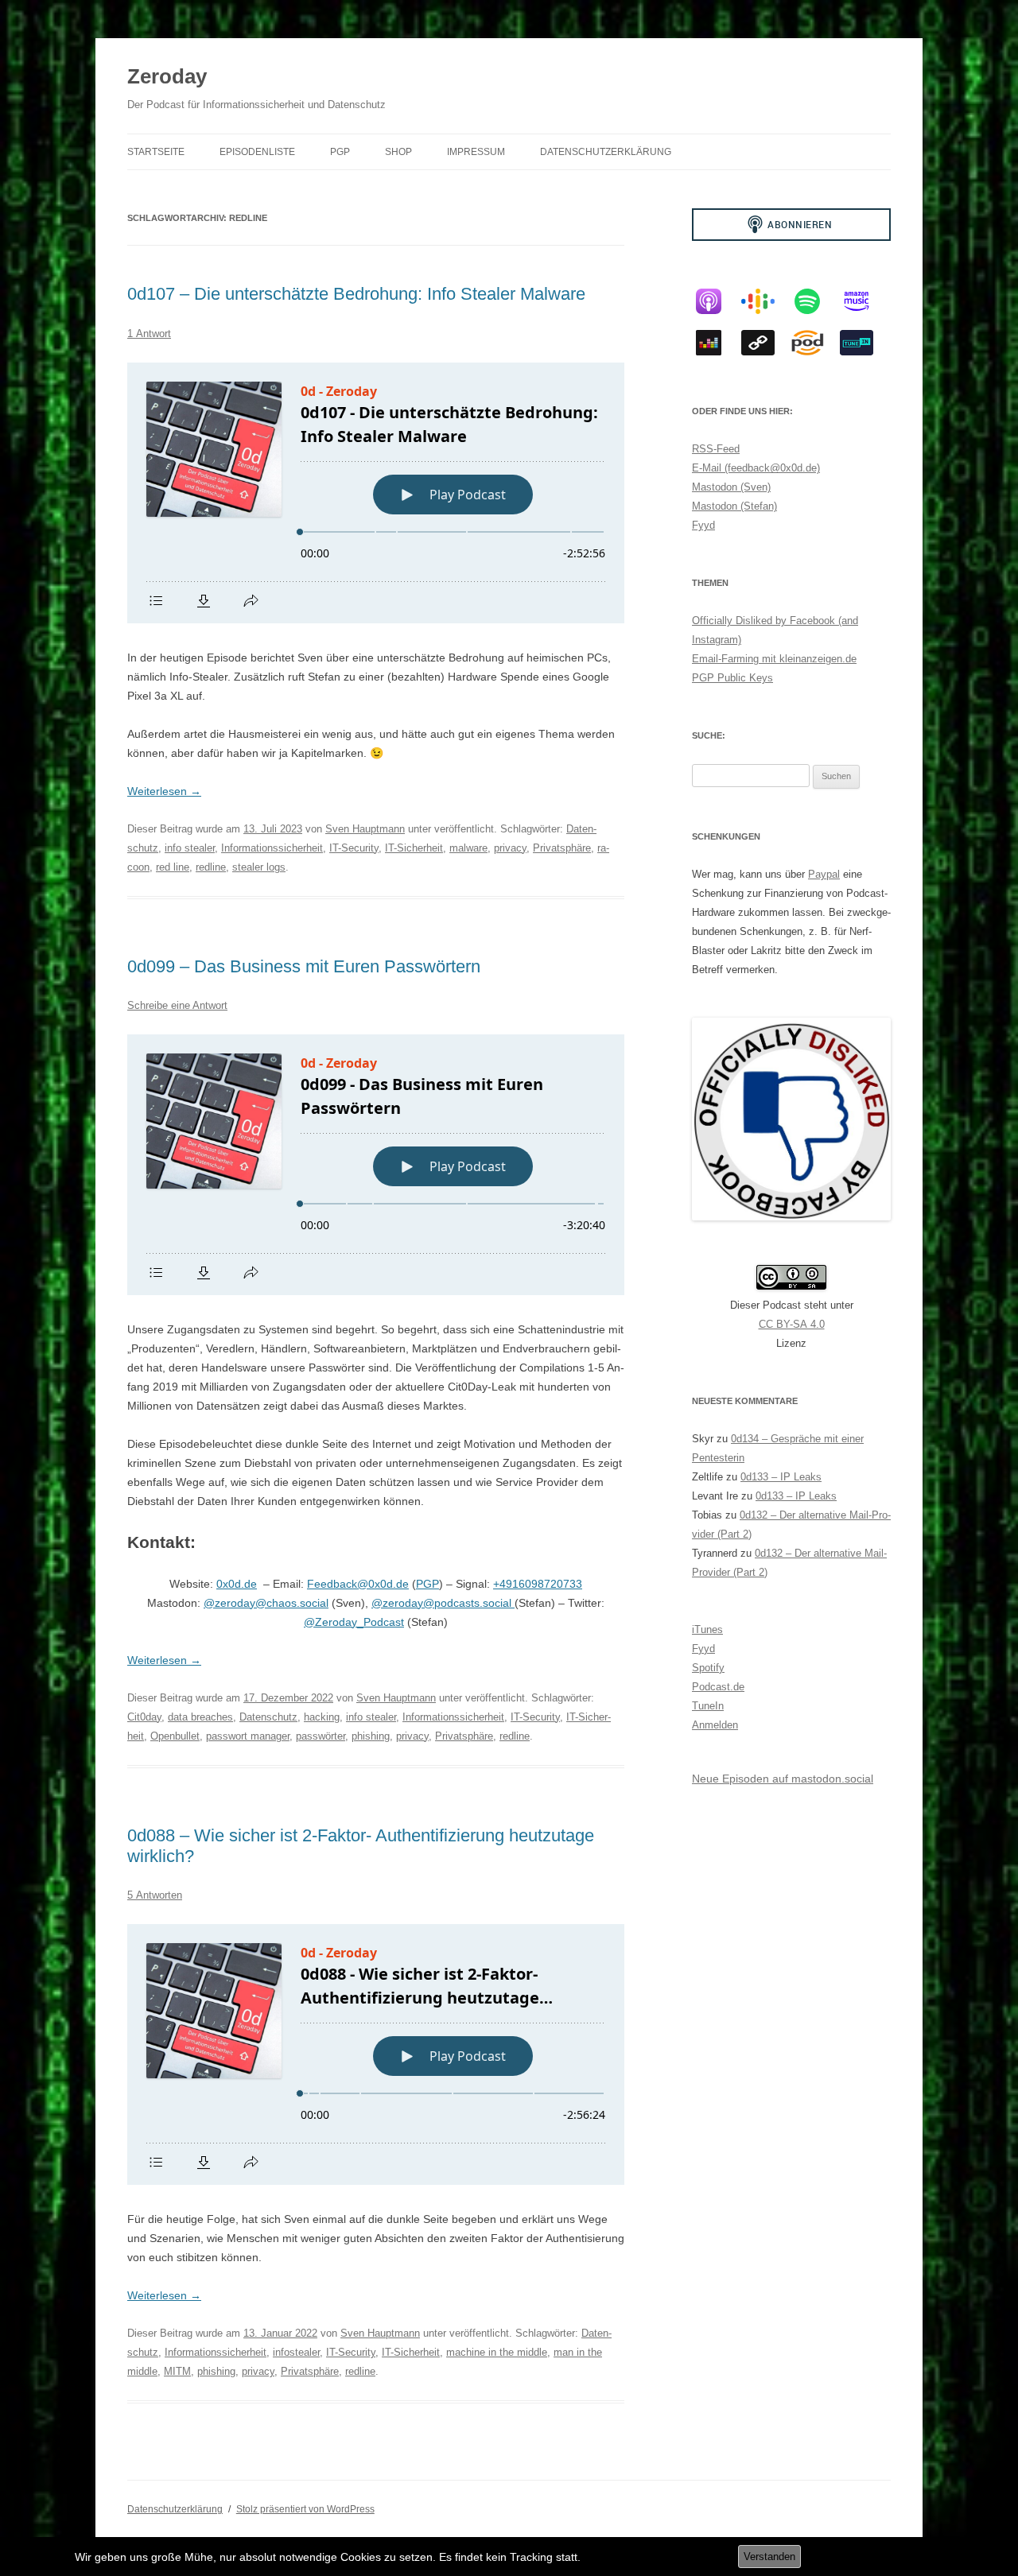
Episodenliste (257, 152)
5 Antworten (155, 1895)
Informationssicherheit (272, 848)
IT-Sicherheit (414, 848)
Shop (398, 152)
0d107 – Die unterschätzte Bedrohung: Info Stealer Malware (356, 294)
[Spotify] (815, 301)
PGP (340, 152)
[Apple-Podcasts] (717, 301)
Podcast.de (718, 1687)
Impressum (476, 152)
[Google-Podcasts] (766, 301)
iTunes (707, 1629)
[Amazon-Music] (865, 301)
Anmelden (715, 1725)
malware (468, 848)
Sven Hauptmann (365, 829)
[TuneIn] (865, 343)
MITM (177, 2371)
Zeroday (167, 76)
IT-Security (354, 848)
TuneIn (708, 1706)
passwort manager (248, 1736)
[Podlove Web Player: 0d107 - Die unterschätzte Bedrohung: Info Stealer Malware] (376, 493)
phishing (371, 1736)
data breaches (200, 1717)
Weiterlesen (164, 791)
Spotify (708, 1668)
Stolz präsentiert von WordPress (305, 2509)
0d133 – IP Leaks (781, 1477)
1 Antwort (149, 334)
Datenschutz (268, 1717)
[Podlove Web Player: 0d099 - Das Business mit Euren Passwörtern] (376, 1165)
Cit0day (144, 1717)
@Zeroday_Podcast (354, 1622)
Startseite (156, 152)
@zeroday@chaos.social (266, 1603)
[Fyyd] (766, 343)
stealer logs (259, 867)
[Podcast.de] (815, 343)
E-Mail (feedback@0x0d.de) (756, 468)
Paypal (824, 874)
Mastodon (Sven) (731, 487)
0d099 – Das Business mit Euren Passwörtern (304, 966)
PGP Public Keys (732, 678)
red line (173, 867)
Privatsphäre (562, 848)
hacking (322, 1717)
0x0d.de (237, 1584)
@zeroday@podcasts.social (443, 1603)
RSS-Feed (716, 449)
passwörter (321, 1736)
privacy (510, 848)
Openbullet (175, 1736)
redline (211, 867)
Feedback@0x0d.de (358, 1584)
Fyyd (703, 525)
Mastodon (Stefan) (734, 506)
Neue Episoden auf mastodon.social (783, 1779)
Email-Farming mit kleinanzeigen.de (774, 659)
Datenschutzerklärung (606, 152)
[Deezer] (717, 343)
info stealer (190, 848)
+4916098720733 (538, 1584)
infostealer (296, 2352)
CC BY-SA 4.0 (792, 1324)
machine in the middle (497, 2352)
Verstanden (769, 2557)
